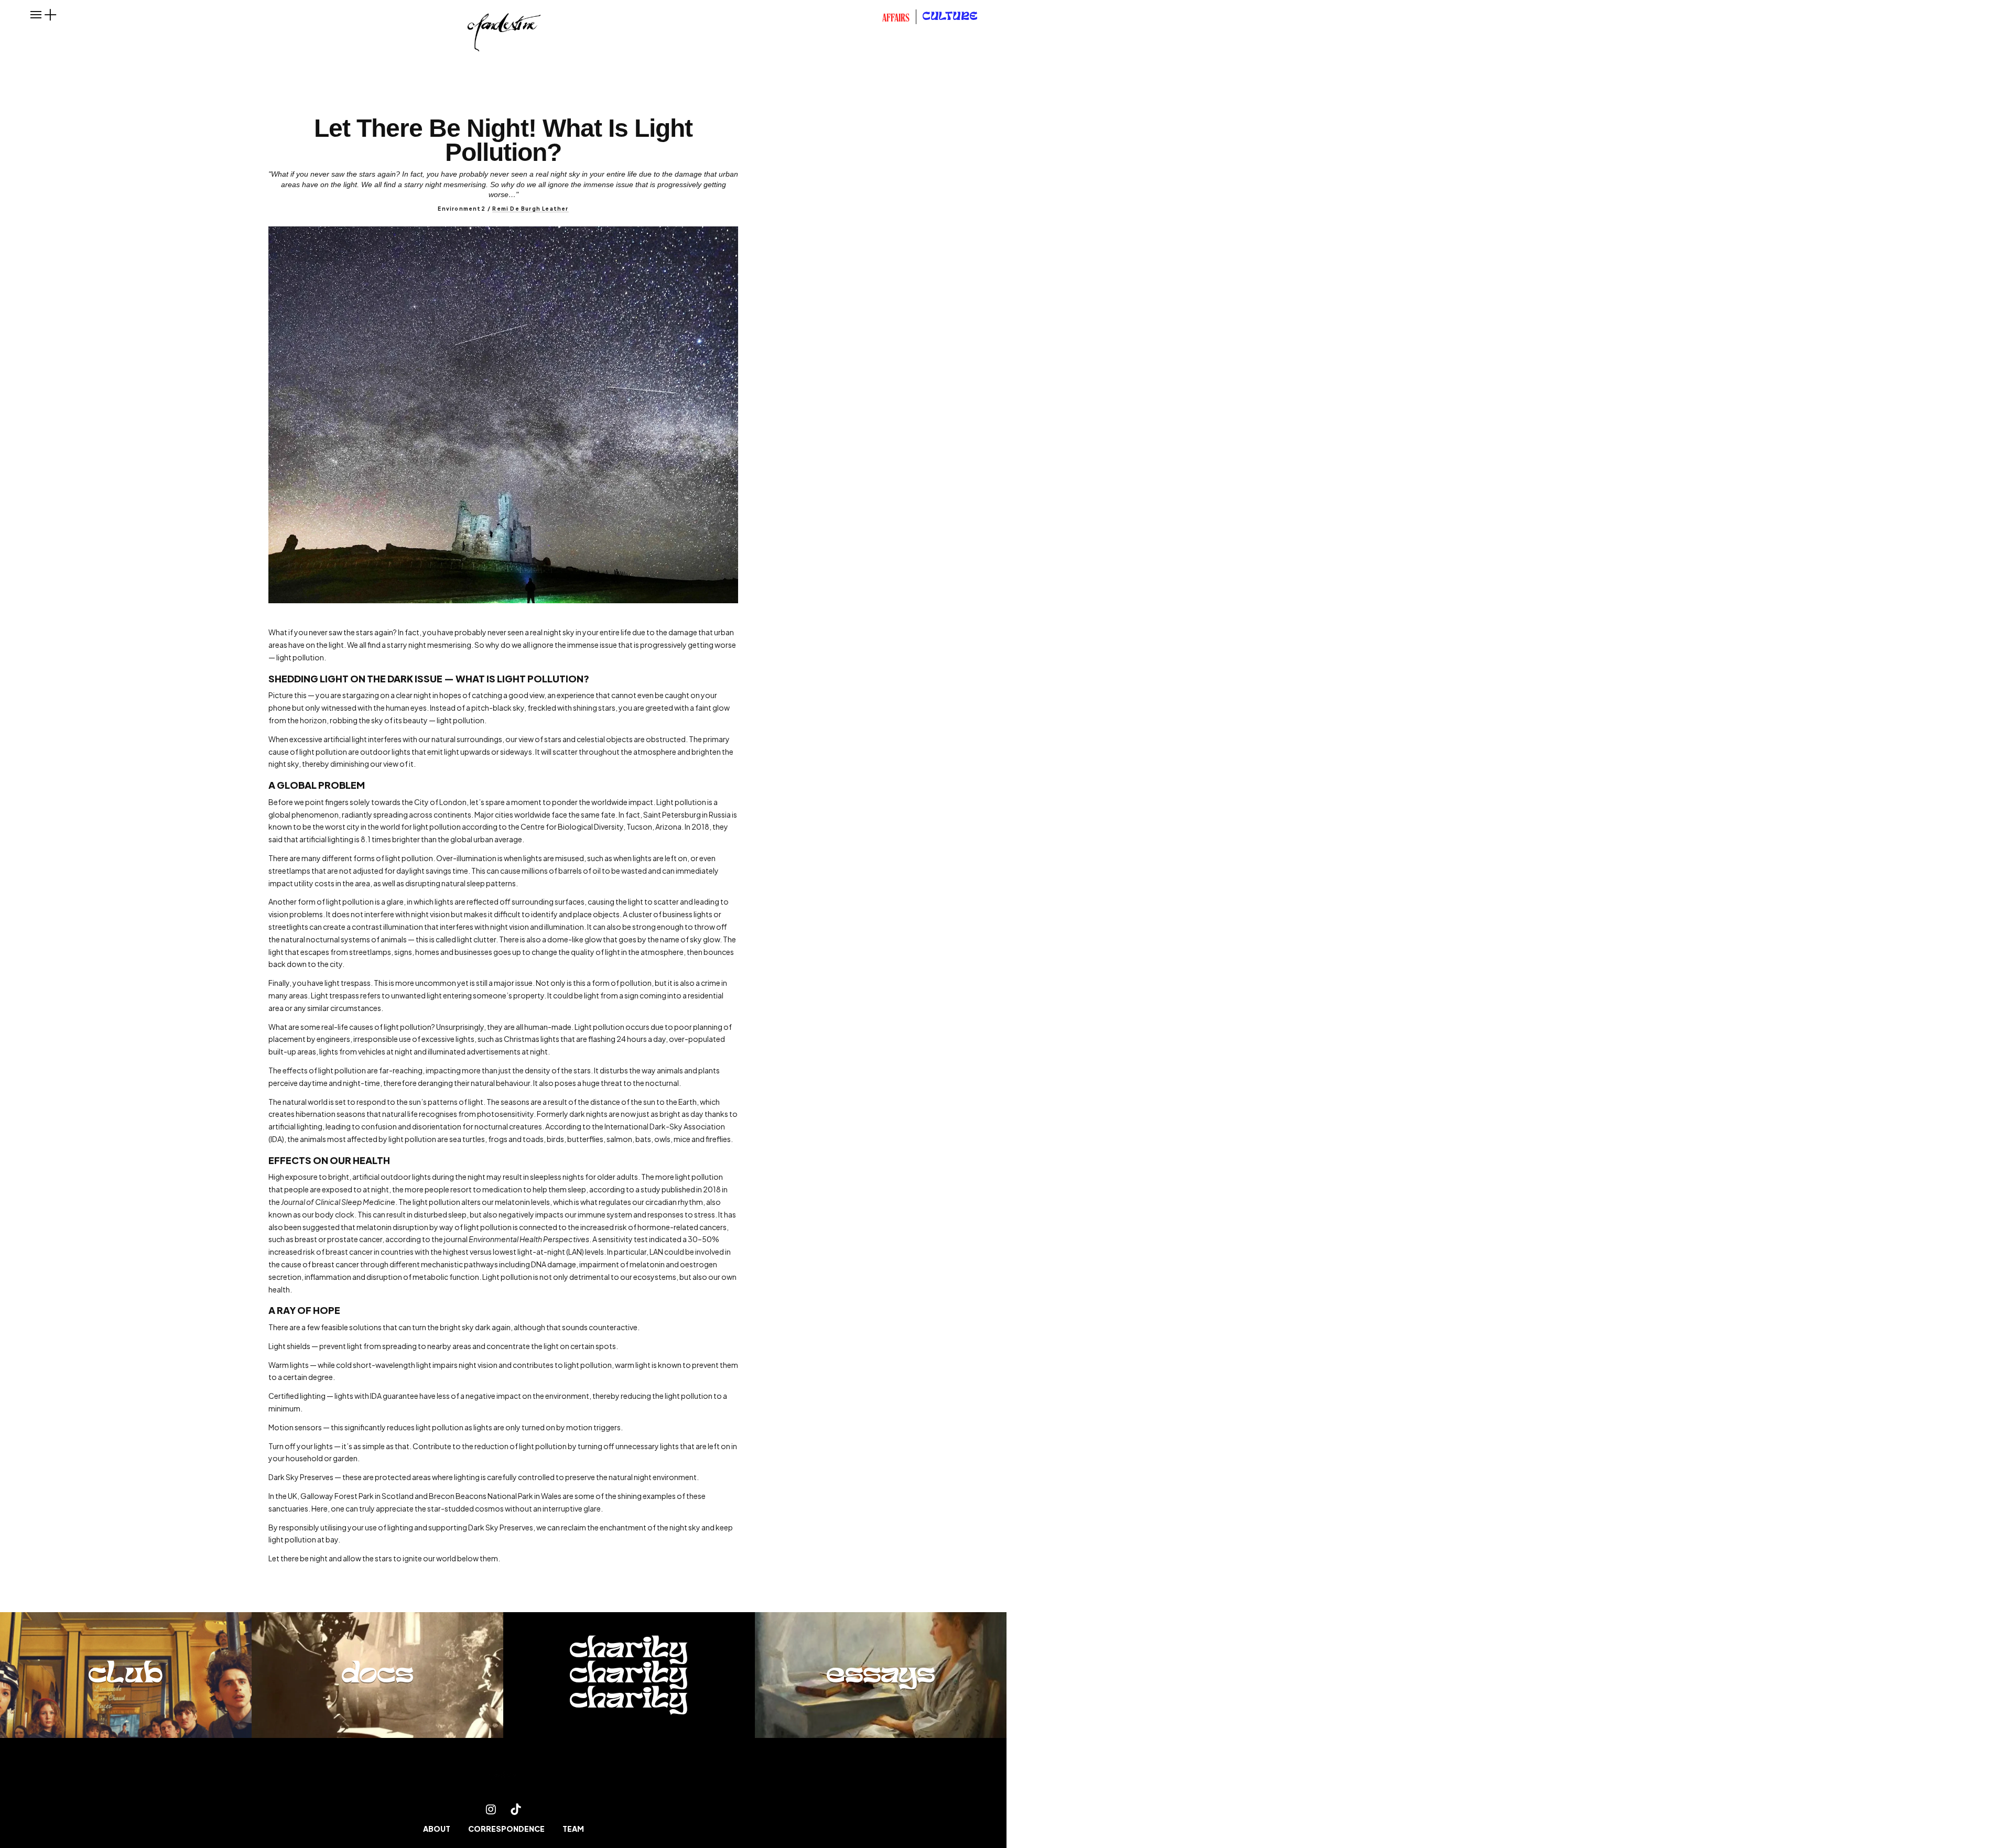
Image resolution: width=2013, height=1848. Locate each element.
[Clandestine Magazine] (503, 1777)
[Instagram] (491, 1809)
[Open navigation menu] (36, 15)
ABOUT (437, 1829)
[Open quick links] (50, 15)
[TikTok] (516, 1809)
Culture (950, 17)
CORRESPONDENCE (506, 1829)
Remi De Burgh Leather (530, 209)
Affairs (896, 19)
